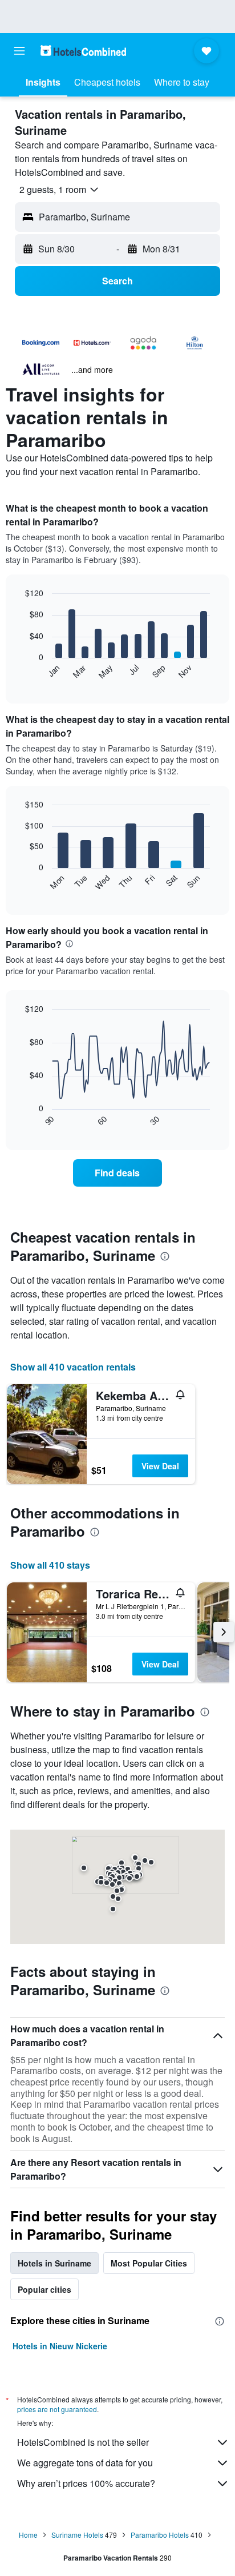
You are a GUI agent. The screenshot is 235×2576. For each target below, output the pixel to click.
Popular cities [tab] (44, 2289)
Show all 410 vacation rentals (73, 1367)
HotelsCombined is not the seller (83, 2442)
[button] (19, 51)
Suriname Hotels (77, 2535)
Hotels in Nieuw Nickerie (60, 2346)
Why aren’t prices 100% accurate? (86, 2483)
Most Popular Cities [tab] (149, 2263)
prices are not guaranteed (57, 2409)
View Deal (160, 1466)
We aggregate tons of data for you (85, 2463)
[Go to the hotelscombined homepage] (83, 51)
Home (28, 2535)
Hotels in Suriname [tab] (54, 2263)
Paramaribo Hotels (160, 2535)
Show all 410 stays (50, 1565)
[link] (118, 1173)
